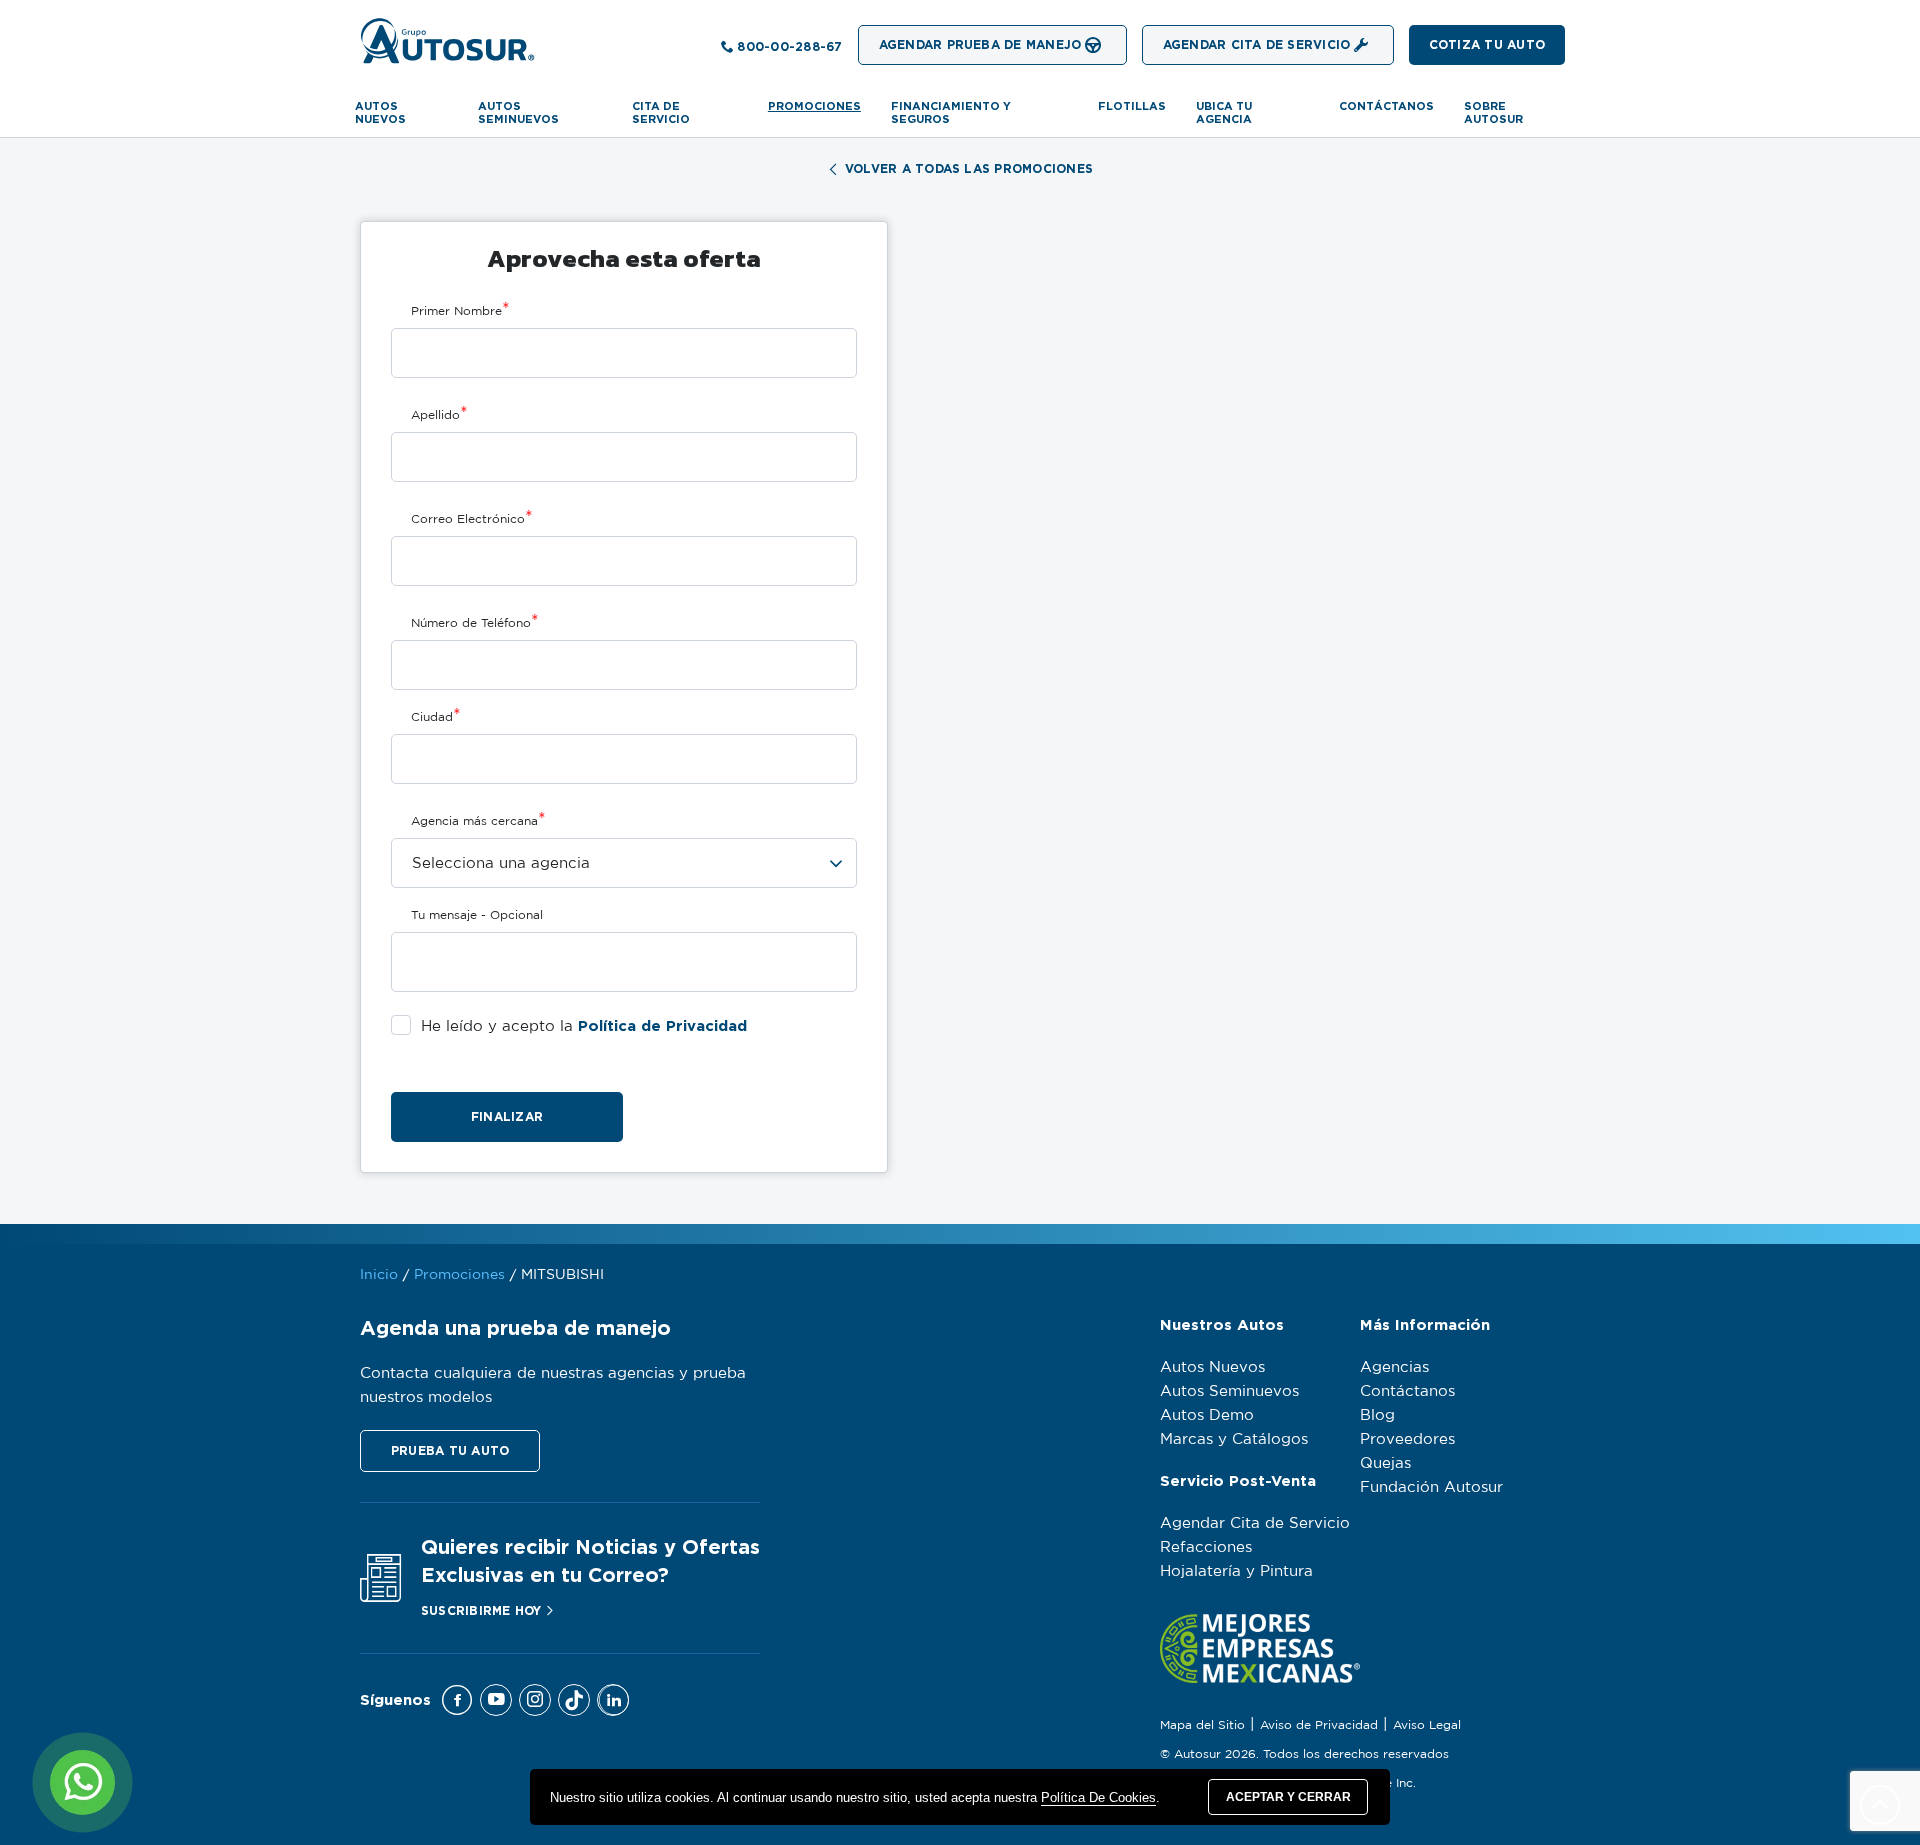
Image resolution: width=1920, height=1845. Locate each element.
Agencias (1394, 1367)
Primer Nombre (460, 310)
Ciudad (436, 716)
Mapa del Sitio (1202, 1725)
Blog (1377, 1415)
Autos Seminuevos (1229, 1391)
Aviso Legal (1427, 1725)
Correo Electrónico (472, 518)
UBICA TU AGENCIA (1224, 112)
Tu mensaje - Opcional (477, 915)
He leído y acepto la (584, 1025)
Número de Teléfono (475, 622)
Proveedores (1407, 1439)
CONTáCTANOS (1386, 106)
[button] (1487, 45)
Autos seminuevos (518, 112)
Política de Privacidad (662, 1025)
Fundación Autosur (1431, 1487)
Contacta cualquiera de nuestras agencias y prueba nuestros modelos (553, 1385)
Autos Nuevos (380, 112)
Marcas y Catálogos (1234, 1439)
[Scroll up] (1880, 1805)
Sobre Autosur (1493, 112)
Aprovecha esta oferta (624, 258)
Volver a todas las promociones (969, 168)
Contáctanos (1407, 1391)
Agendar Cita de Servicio (1255, 1523)
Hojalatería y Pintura (1236, 1571)
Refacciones (1206, 1547)
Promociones (814, 106)
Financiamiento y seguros (951, 112)
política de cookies (1098, 1797)
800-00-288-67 (789, 46)
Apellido (439, 414)
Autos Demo (1207, 1415)
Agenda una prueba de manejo (515, 1327)
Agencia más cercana (478, 820)
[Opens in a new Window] (457, 1700)
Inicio (379, 1275)
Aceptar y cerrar (1288, 1797)
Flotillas (1132, 106)
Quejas (1385, 1463)
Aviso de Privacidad (1319, 1725)
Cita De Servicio (661, 112)
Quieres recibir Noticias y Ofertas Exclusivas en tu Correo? (590, 1560)
